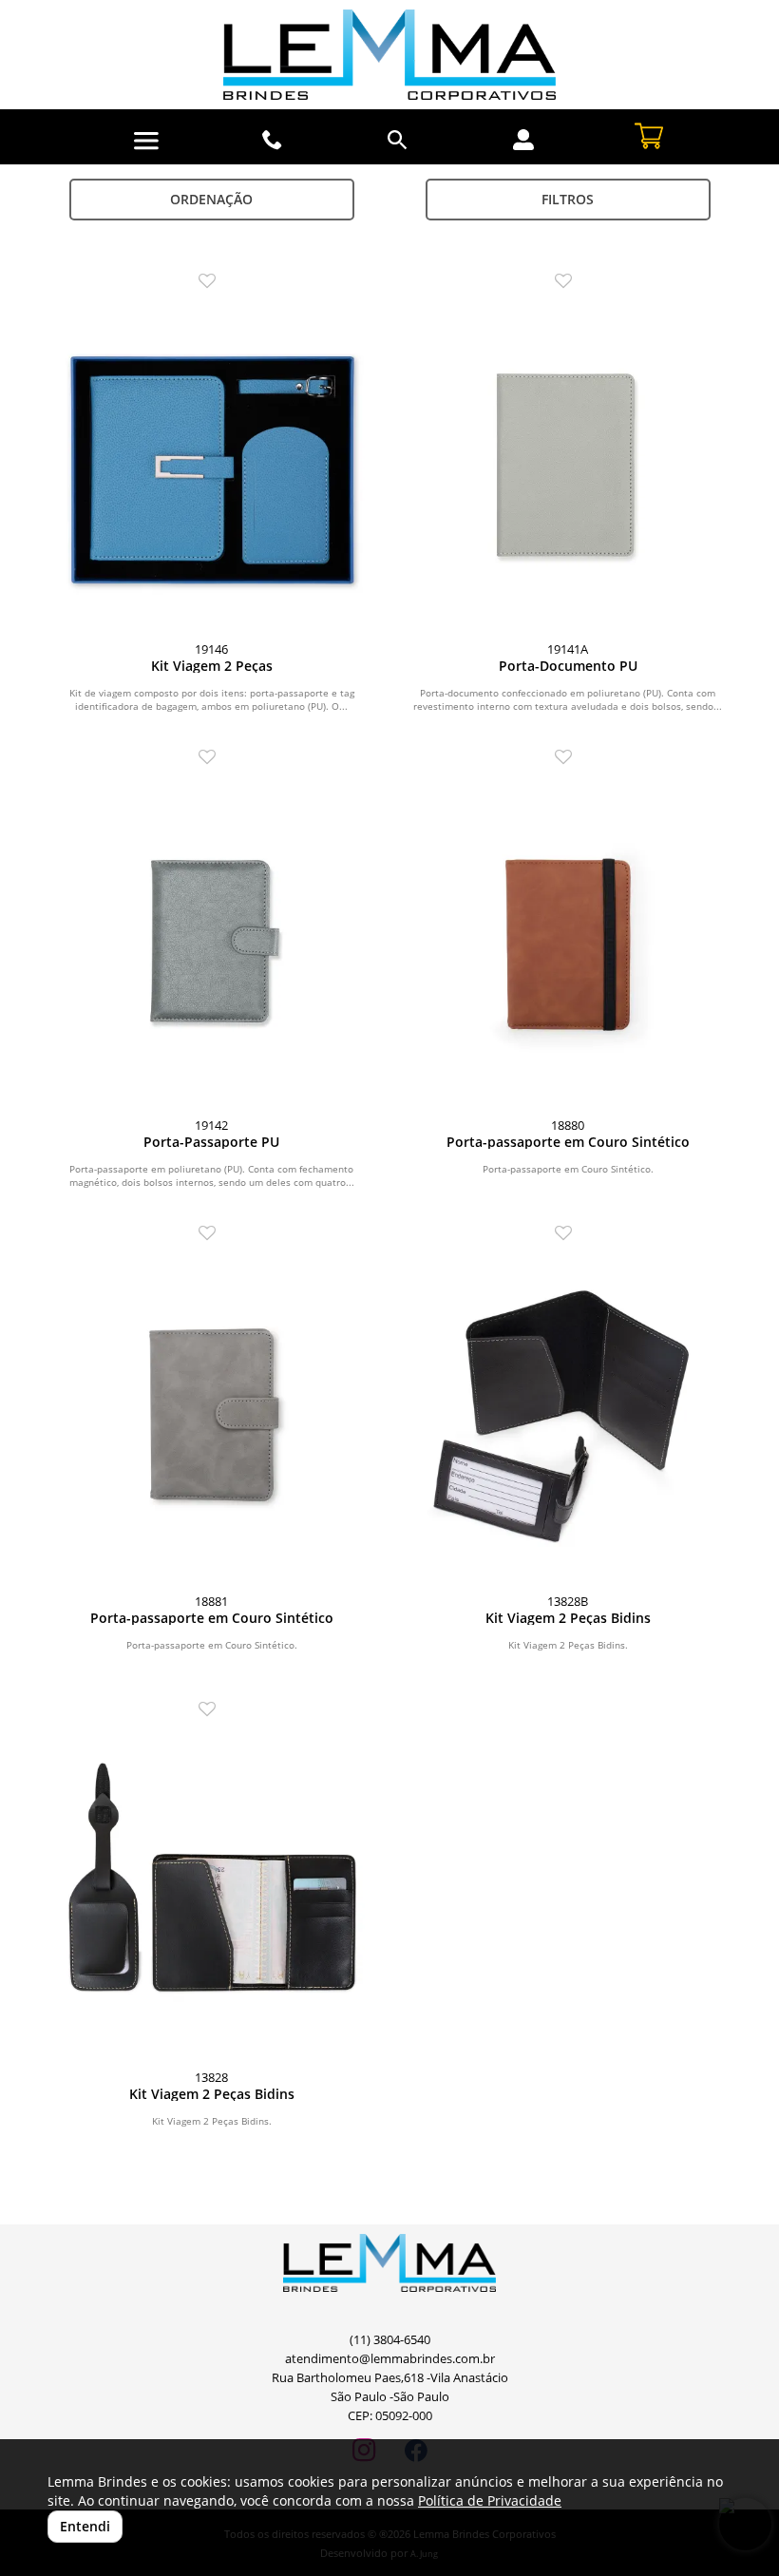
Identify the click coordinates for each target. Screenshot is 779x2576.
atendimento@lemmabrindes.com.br (390, 2359)
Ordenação (211, 199)
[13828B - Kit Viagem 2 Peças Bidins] (568, 1417)
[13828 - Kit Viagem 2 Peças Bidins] (211, 1893)
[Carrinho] (649, 134)
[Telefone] (273, 140)
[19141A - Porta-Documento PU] (568, 465)
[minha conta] (523, 140)
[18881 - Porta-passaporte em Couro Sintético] (211, 1417)
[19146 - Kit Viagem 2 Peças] (211, 465)
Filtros (568, 199)
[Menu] (146, 141)
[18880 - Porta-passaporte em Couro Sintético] (568, 941)
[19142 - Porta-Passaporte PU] (211, 941)
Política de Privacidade (490, 2500)
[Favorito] (212, 282)
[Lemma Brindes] (389, 55)
